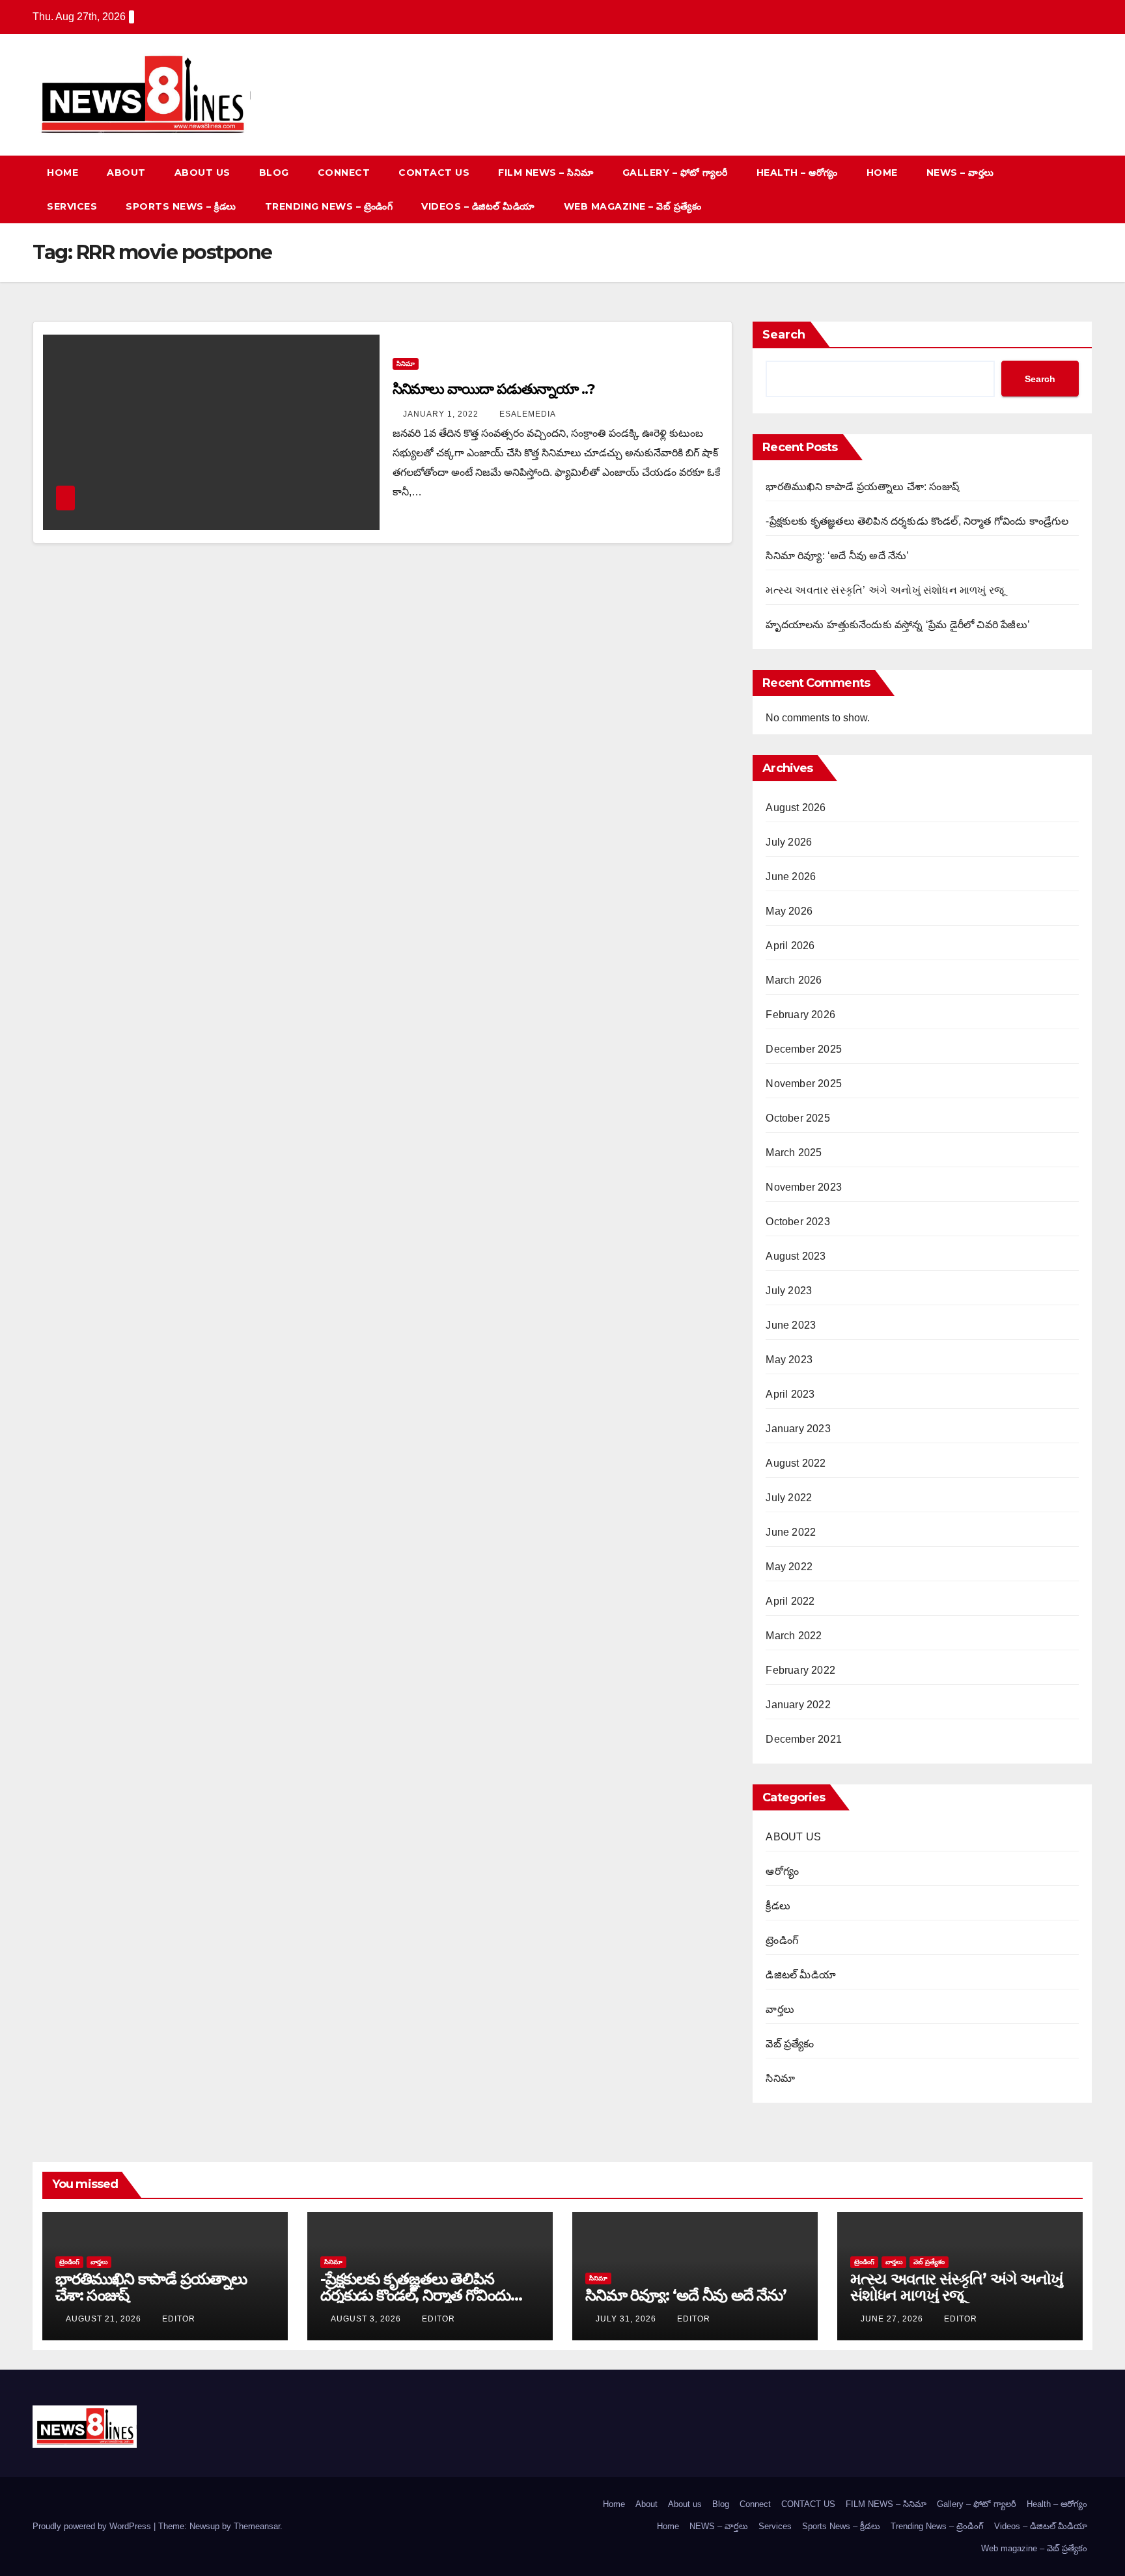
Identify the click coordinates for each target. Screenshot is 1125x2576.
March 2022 (794, 1636)
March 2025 (794, 1153)
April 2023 (790, 1394)
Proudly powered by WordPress (93, 2526)
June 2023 (791, 1325)
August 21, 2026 (105, 2319)
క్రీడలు (778, 1906)
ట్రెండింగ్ (782, 1940)
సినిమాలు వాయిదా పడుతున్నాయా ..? (494, 389)
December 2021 (804, 1739)
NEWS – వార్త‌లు (960, 173)
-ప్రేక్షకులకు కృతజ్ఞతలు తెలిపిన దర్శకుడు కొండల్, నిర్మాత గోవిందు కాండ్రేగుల (917, 521)
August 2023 (796, 1256)
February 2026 (800, 1015)
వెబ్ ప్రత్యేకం (790, 2044)
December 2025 (804, 1049)
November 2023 (804, 1187)
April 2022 (790, 1601)
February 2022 (800, 1670)
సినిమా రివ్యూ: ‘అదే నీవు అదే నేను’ (837, 556)
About (126, 173)
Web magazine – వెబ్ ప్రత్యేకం (633, 206)
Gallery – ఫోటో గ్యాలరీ (675, 173)
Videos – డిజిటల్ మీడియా (478, 206)
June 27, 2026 (893, 2319)
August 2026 (796, 808)
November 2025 (804, 1084)
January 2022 (798, 1705)
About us (202, 173)
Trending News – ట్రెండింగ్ (329, 206)
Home (62, 173)
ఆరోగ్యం (782, 1871)
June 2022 (791, 1532)
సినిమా (406, 364)
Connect (344, 173)
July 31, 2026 (627, 2319)
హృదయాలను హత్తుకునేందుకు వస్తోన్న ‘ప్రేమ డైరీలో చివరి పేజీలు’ (898, 625)
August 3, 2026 (367, 2319)
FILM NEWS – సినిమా (546, 173)
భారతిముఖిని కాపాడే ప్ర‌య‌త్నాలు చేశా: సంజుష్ (862, 487)
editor (179, 2319)
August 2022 (796, 1463)
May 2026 (789, 911)
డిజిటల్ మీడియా (801, 1975)
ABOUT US (793, 1837)
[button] (1059, 189)
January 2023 (798, 1429)
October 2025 (798, 1118)
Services (72, 206)
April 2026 (790, 946)
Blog (274, 173)
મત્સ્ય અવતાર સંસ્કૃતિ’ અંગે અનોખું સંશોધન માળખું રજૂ (885, 590)
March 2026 (794, 980)
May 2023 (789, 1360)
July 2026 (789, 842)
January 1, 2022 (442, 414)
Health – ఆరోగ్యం (797, 173)
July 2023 (789, 1291)
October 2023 (798, 1222)
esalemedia (528, 414)
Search (784, 335)
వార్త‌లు (780, 2009)
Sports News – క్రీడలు (181, 206)
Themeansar (257, 2526)
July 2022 (789, 1498)
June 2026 (791, 877)
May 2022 (789, 1567)
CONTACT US (434, 173)
